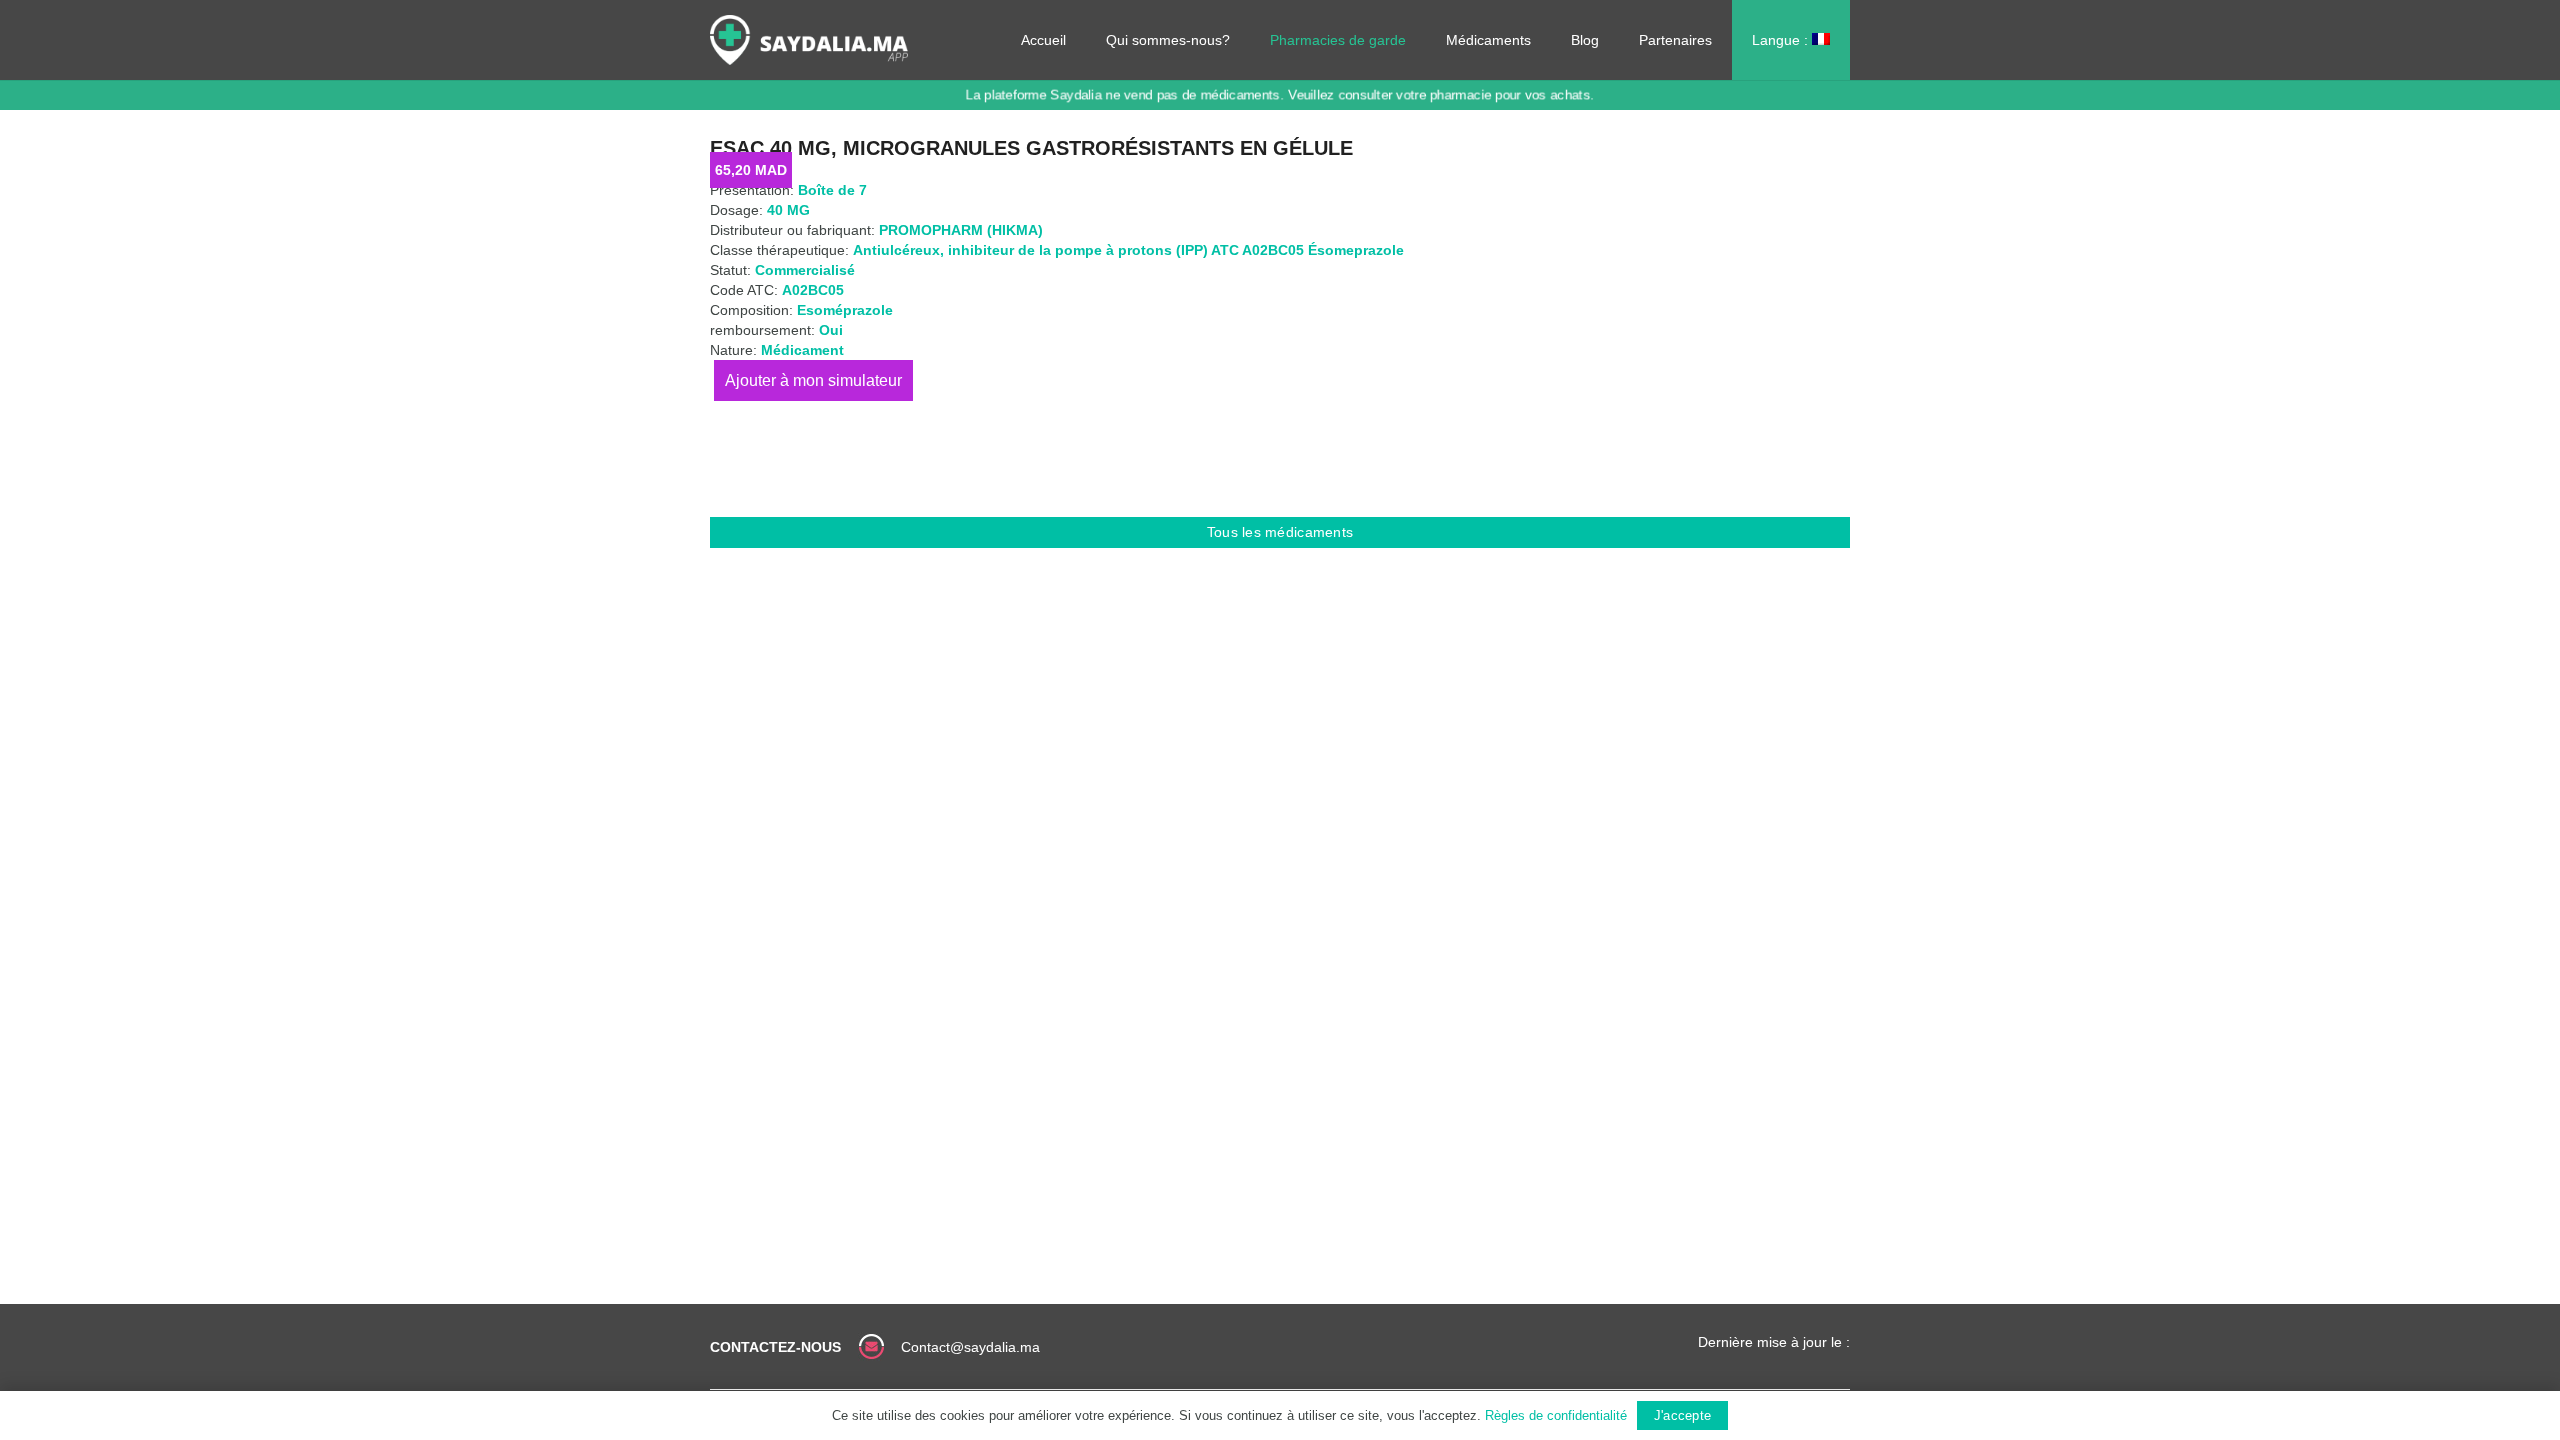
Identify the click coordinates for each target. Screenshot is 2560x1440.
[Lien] (809, 40)
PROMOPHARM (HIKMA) (961, 230)
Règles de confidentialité (1556, 1415)
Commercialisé (805, 270)
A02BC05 (813, 290)
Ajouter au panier (813, 380)
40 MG (788, 210)
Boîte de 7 (832, 190)
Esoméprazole (845, 310)
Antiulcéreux (896, 250)
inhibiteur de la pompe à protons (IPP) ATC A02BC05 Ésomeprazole (1176, 250)
